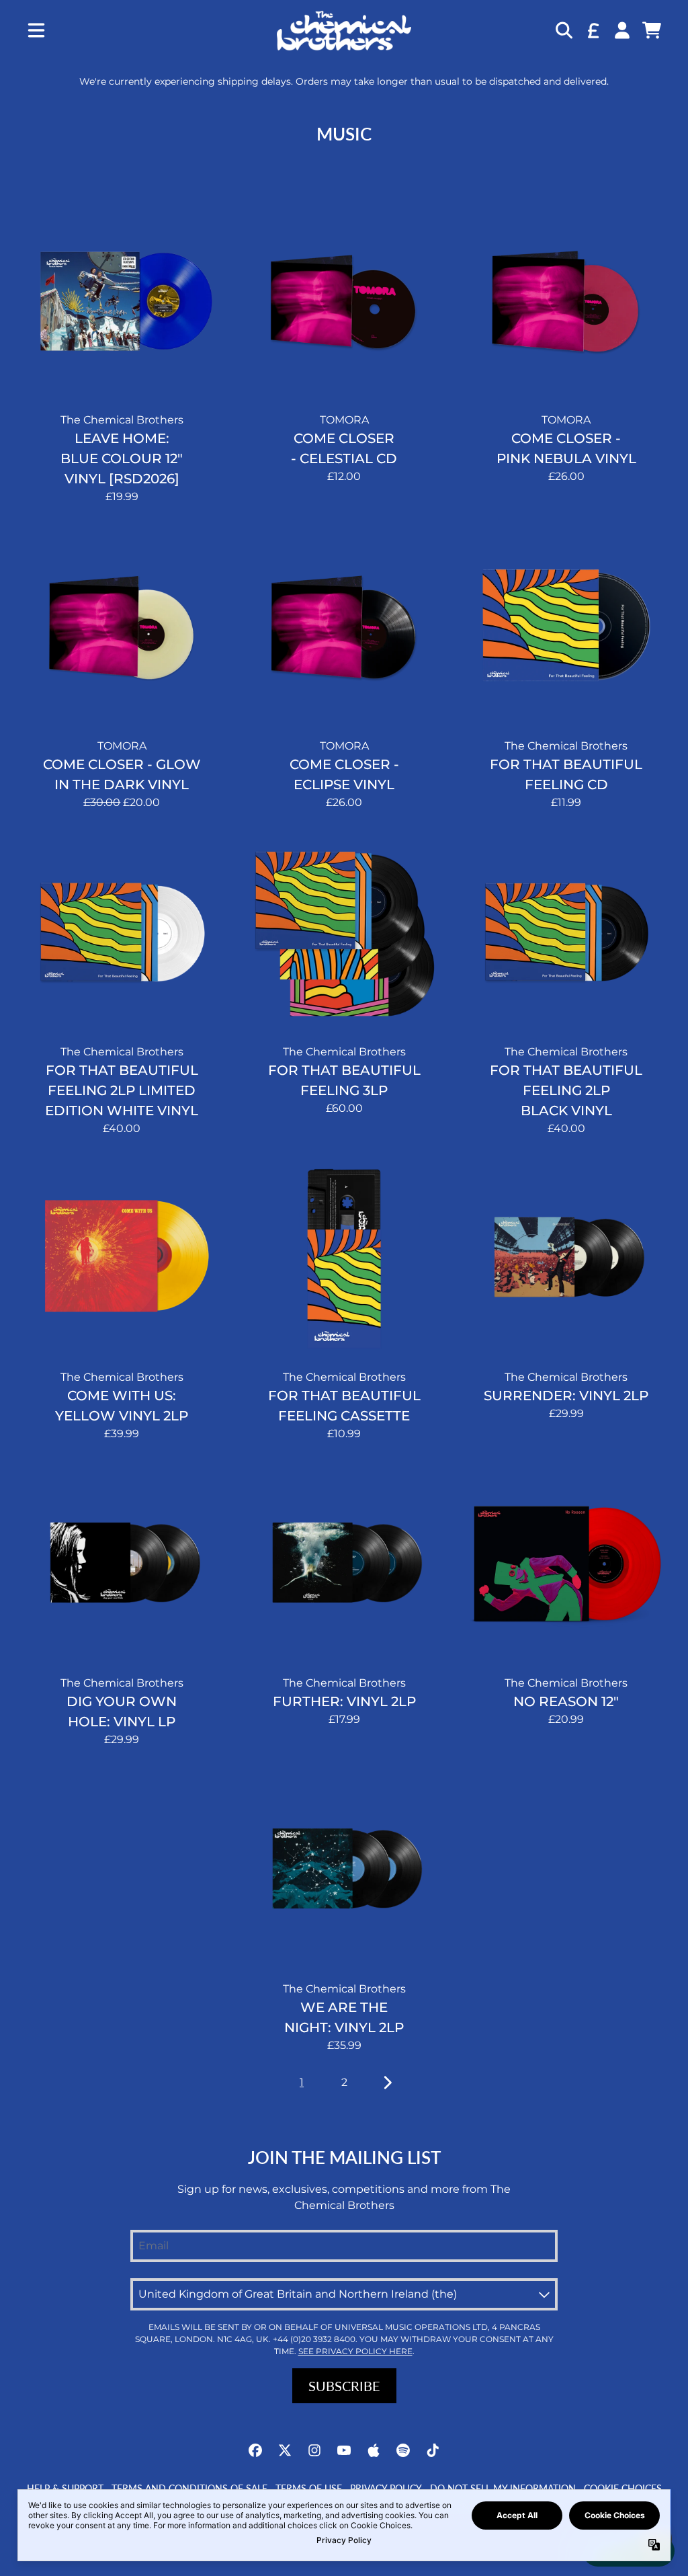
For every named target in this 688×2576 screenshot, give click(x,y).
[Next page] (387, 2083)
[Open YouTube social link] (344, 2450)
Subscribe (344, 2386)
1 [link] (302, 2082)
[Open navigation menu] (36, 31)
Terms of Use (309, 2488)
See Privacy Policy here (355, 2351)
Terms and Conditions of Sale (189, 2488)
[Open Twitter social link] (285, 2450)
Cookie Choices (623, 2488)
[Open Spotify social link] (403, 2450)
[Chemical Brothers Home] (344, 31)
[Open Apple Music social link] (374, 2450)
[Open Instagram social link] (314, 2450)
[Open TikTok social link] (433, 2450)
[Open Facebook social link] (255, 2450)
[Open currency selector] (593, 30)
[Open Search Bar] (563, 30)
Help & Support (65, 2488)
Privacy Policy (386, 2488)
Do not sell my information (503, 2488)
